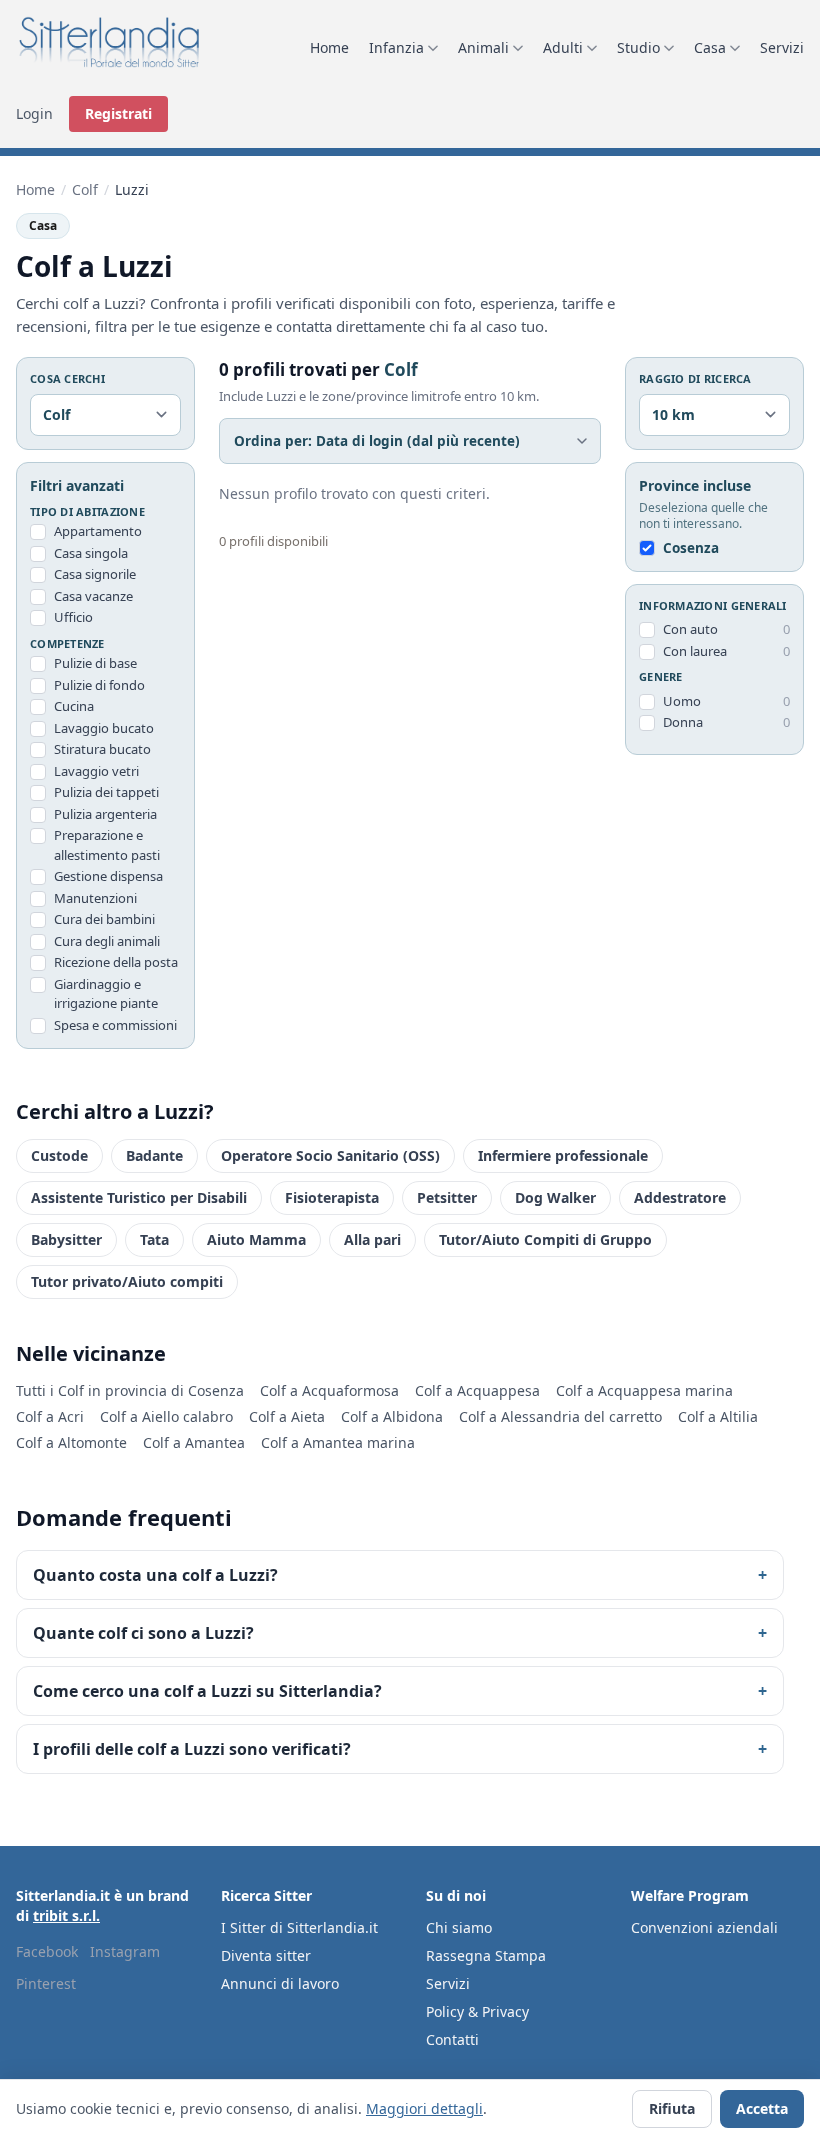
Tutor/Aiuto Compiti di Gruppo (545, 1239)
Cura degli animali (107, 941)
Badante (154, 1155)
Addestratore (680, 1197)
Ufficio (73, 617)
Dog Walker (555, 1197)
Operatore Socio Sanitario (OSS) (330, 1155)
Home (329, 47)
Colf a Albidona (392, 1416)
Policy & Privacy (477, 2011)
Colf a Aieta (287, 1416)
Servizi (782, 47)
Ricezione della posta (116, 962)
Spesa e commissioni (115, 1025)
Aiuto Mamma (256, 1239)
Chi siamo (459, 1927)
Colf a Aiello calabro (166, 1416)
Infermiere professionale (563, 1155)
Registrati (118, 113)
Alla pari (372, 1239)
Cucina (74, 706)
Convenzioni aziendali (704, 1927)
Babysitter (66, 1239)
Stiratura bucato (102, 749)
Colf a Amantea (194, 1442)
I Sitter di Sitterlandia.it (299, 1927)
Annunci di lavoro (280, 1983)
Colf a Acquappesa (477, 1390)
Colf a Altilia (718, 1416)
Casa (710, 47)
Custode (59, 1155)
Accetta (762, 2108)
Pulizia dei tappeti (106, 792)
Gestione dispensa (108, 876)
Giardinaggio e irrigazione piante (106, 994)
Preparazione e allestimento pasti (107, 845)
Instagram (125, 1951)
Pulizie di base (95, 663)
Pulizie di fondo (99, 685)
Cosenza (691, 548)
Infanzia (396, 47)
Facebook (47, 1951)
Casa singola (91, 553)
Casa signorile (95, 574)
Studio (638, 47)
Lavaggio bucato (104, 728)
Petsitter (447, 1197)
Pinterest (46, 1983)
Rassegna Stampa (486, 1955)
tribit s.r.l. (66, 1915)
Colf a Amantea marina (338, 1442)
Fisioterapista (332, 1197)
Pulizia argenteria (105, 814)
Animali (483, 47)
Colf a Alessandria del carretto (560, 1416)
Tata (154, 1239)
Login (34, 113)
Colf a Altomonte (71, 1442)
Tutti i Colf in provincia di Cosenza (130, 1390)
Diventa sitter (266, 1955)
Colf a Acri (50, 1416)
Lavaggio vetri (96, 771)
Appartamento (98, 531)
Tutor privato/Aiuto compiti (127, 1281)
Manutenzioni (95, 898)
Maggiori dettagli (424, 2108)
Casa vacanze (93, 596)
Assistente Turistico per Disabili (139, 1197)
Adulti (563, 47)
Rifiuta (672, 2108)
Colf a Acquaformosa (329, 1390)
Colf (85, 189)
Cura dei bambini (104, 919)
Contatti (452, 2039)
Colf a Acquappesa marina (644, 1390)
